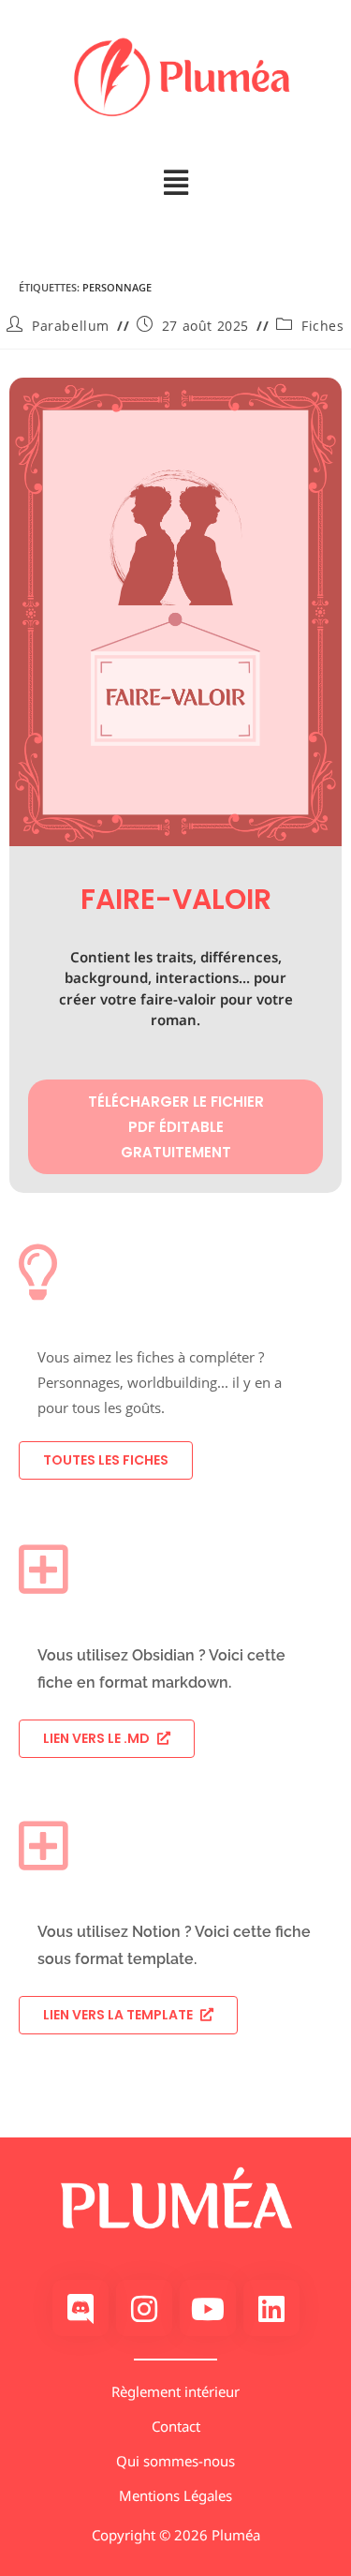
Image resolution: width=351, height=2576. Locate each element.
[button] (175, 183)
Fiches (323, 326)
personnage (117, 287)
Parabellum (71, 326)
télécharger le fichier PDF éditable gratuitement (176, 1127)
